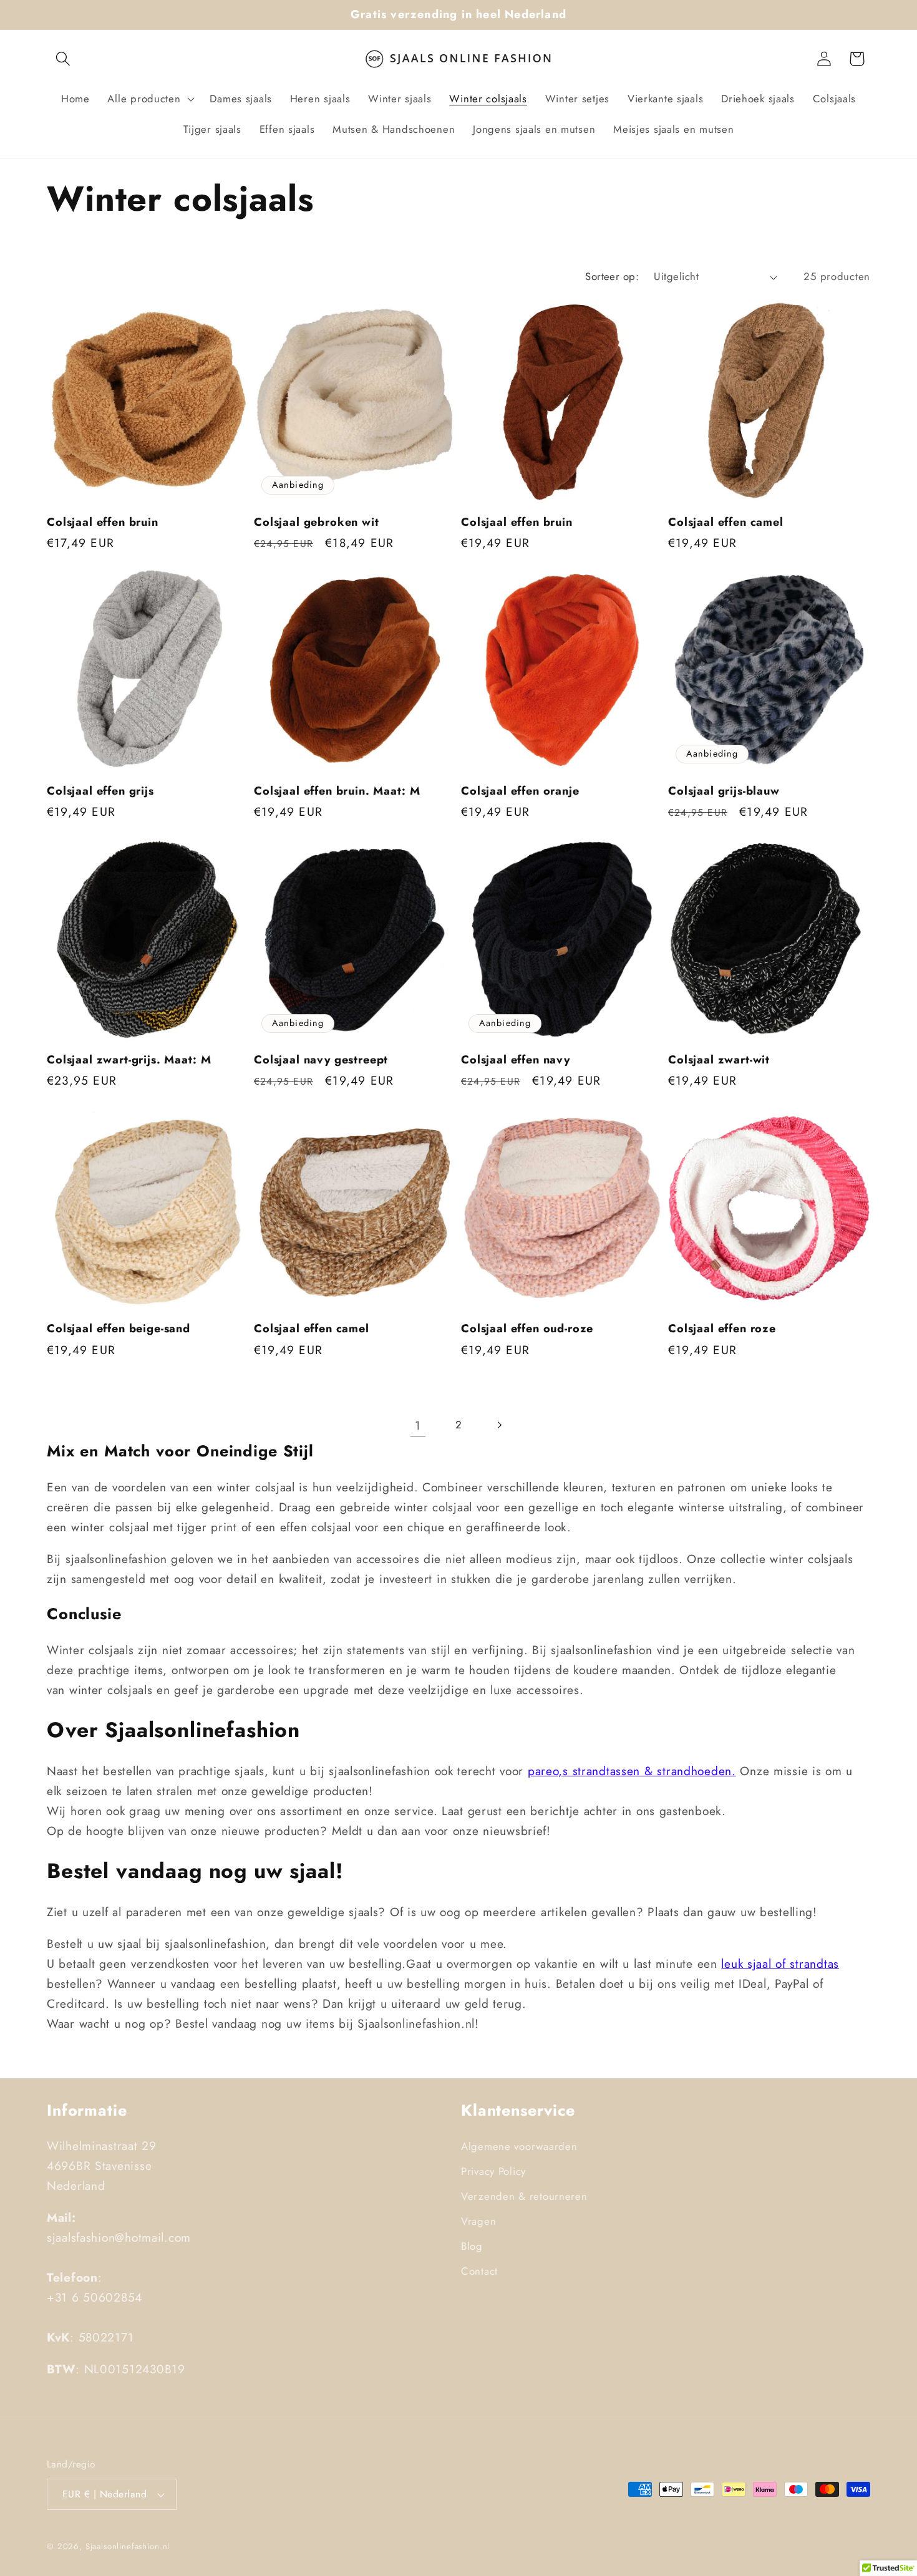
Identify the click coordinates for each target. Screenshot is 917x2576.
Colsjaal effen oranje (520, 791)
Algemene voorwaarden (519, 2146)
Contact (479, 2271)
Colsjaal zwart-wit (719, 1060)
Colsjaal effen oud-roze (527, 1329)
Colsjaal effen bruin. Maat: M (337, 791)
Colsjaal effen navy (516, 1060)
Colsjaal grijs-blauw (724, 791)
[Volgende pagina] (499, 1425)
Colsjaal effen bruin (103, 522)
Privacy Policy (493, 2171)
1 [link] (418, 1425)
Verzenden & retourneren (524, 2196)
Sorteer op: (612, 276)
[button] (63, 59)
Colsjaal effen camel (726, 522)
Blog (472, 2246)
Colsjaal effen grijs (100, 791)
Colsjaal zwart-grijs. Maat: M (129, 1060)
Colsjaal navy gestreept (321, 1060)
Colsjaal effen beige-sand (119, 1329)
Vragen (478, 2221)
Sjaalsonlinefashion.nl (128, 2546)
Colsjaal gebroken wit (317, 522)
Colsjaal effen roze (722, 1329)
